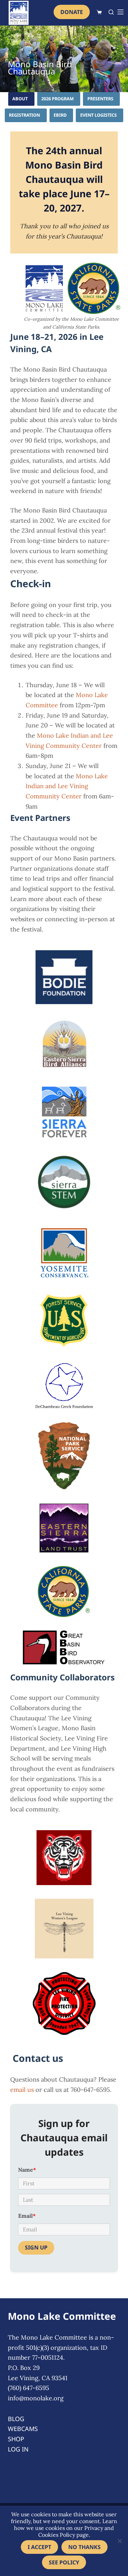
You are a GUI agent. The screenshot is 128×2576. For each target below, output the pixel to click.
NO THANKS (84, 2547)
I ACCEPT (39, 2547)
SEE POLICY (64, 2562)
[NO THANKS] (119, 2541)
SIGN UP (36, 2247)
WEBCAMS (23, 2429)
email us (22, 2090)
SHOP (16, 2439)
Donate (72, 12)
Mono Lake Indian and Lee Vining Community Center (67, 786)
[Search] (111, 12)
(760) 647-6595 (29, 2388)
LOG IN (18, 2449)
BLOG (16, 2419)
